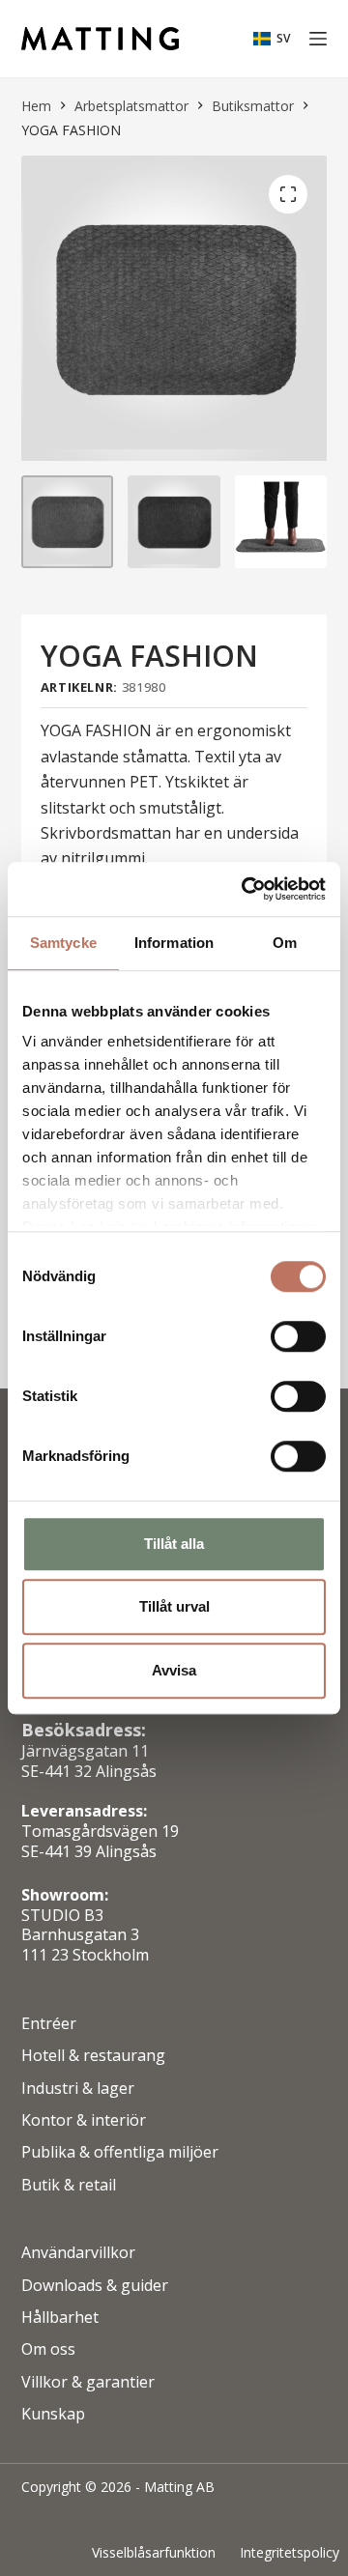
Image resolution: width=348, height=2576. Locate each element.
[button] (272, 39)
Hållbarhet (60, 2318)
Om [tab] (285, 943)
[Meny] (318, 39)
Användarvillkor (78, 2253)
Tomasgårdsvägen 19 (100, 1831)
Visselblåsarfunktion (154, 2553)
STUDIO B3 (62, 1915)
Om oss (48, 2349)
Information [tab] (174, 943)
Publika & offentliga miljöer (120, 2152)
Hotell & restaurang (93, 2056)
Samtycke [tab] (63, 943)
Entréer (49, 2024)
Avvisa (174, 1670)
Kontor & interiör (84, 2120)
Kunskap (53, 2414)
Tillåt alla (174, 1544)
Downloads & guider (95, 2286)
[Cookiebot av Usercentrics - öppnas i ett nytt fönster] (246, 889)
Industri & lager (78, 2089)
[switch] (298, 1336)
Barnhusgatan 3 (80, 1934)
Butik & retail (69, 2185)
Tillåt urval (174, 1606)
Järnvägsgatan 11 (85, 1751)
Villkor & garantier (88, 2382)
